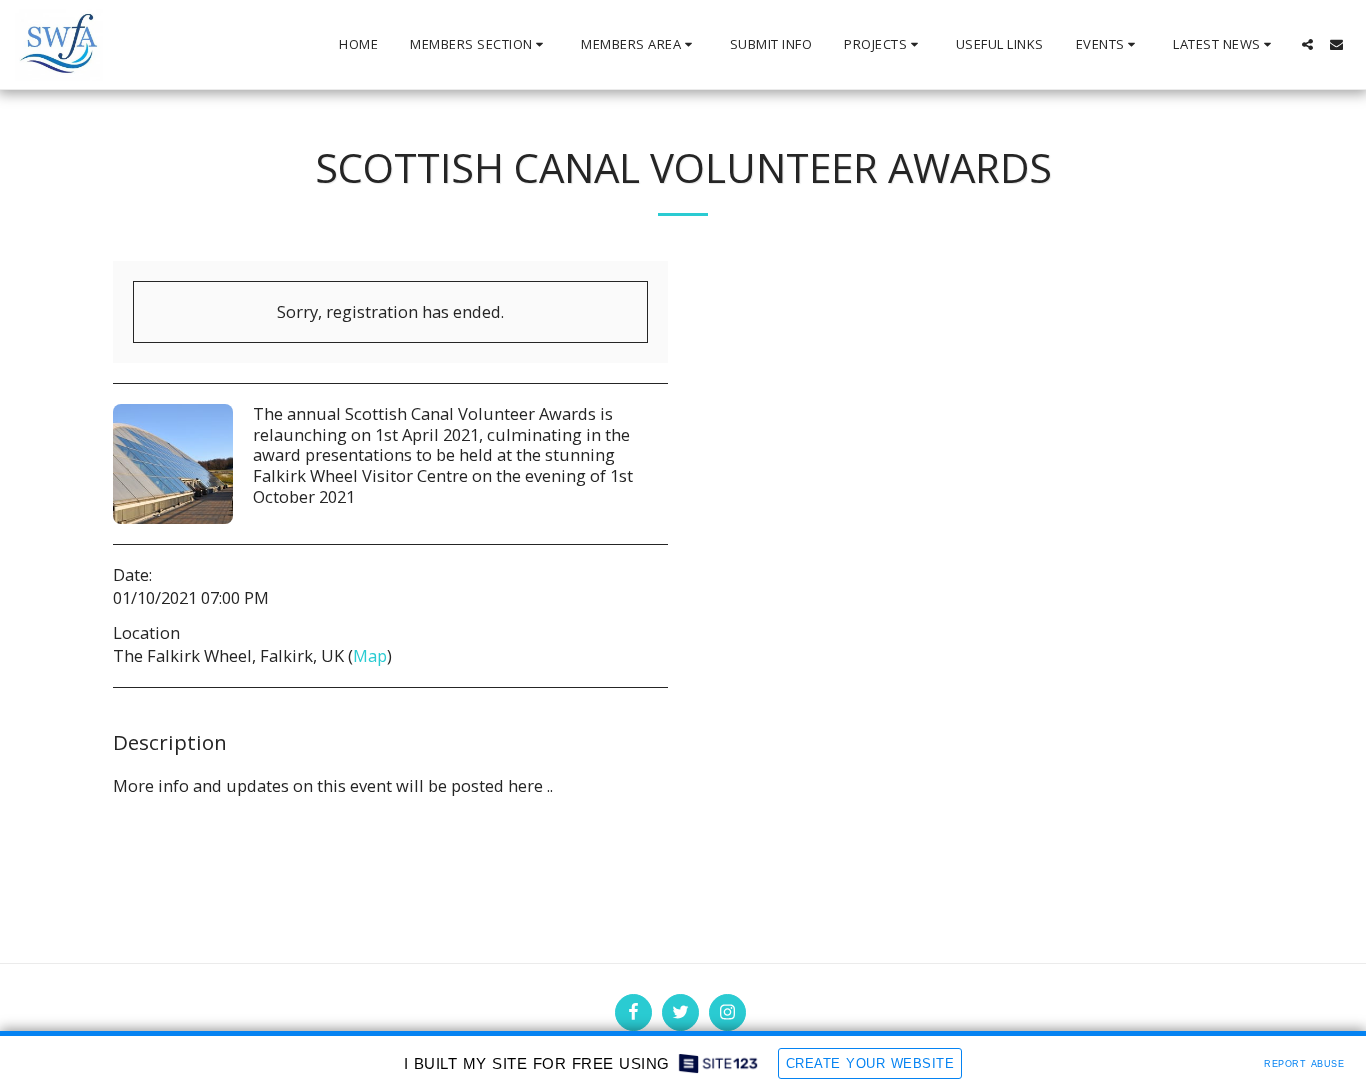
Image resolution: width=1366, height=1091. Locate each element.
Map (370, 655)
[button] (479, 45)
